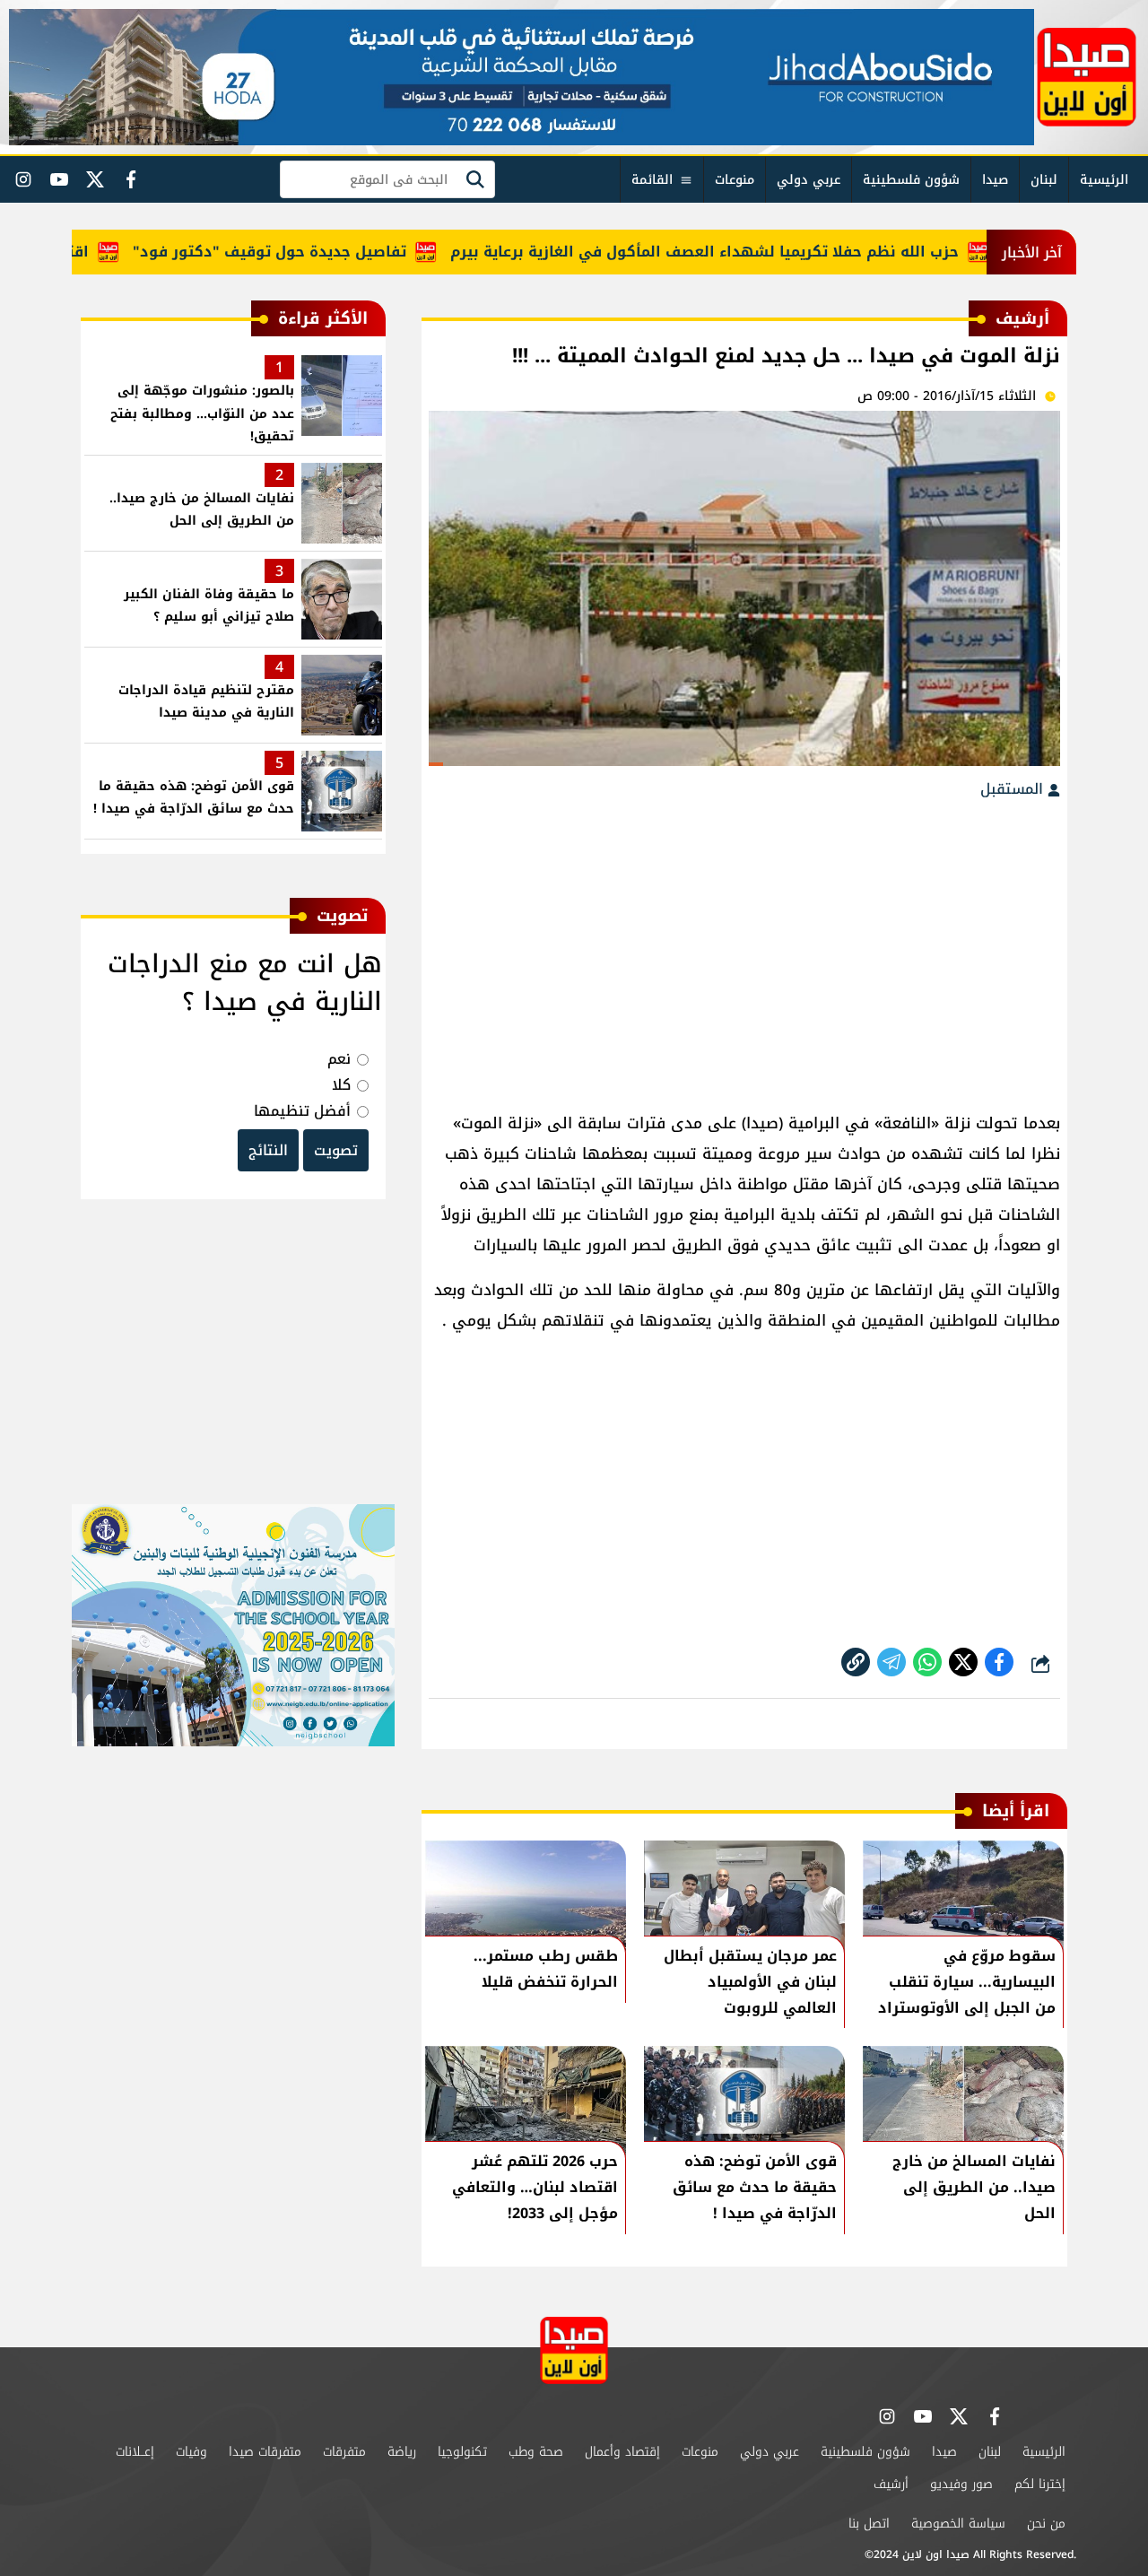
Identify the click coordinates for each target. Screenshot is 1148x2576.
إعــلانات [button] (135, 2452)
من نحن (1046, 2524)
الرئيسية (1104, 180)
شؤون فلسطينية (911, 180)
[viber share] (891, 1662)
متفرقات (344, 2452)
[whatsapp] (856, 1662)
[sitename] (574, 2350)
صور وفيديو (961, 2484)
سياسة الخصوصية (958, 2524)
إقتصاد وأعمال (622, 2452)
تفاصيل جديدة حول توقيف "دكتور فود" (313, 252)
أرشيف (891, 2484)
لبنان (1044, 180)
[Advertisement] (744, 946)
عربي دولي (809, 180)
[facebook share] (999, 1662)
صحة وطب (536, 2452)
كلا (341, 1085)
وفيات (191, 2452)
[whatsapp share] (927, 1662)
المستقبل (1014, 789)
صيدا (995, 180)
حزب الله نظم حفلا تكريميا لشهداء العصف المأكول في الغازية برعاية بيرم (748, 252)
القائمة (652, 180)
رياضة (402, 2452)
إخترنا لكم (1040, 2484)
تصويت (336, 1150)
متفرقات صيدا (265, 2452)
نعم (339, 1059)
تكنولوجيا (462, 2452)
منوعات (735, 180)
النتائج (268, 1150)
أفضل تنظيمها (302, 1111)
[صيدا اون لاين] (1087, 77)
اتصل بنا (869, 2524)
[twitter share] (963, 1662)
